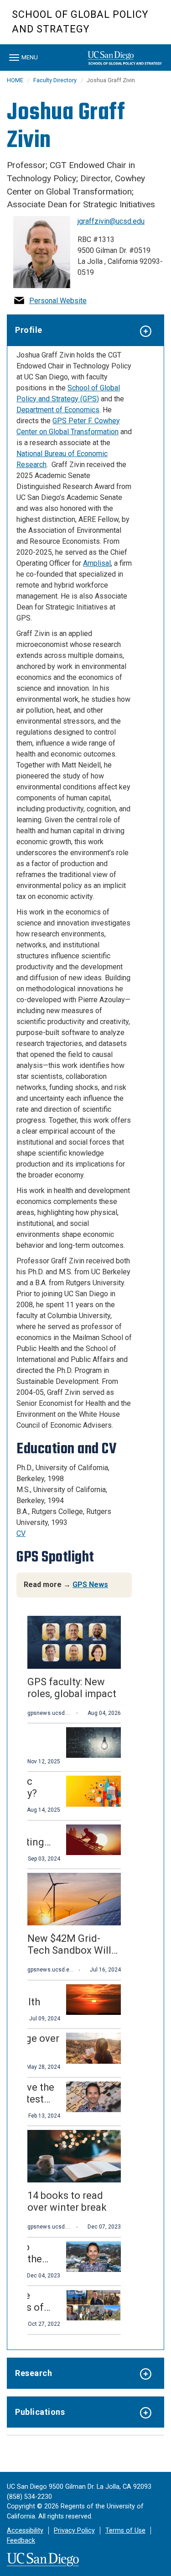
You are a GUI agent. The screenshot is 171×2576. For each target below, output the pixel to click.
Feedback (21, 2541)
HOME (15, 80)
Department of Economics (58, 410)
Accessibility (25, 2531)
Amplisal (97, 563)
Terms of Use (125, 2531)
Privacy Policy (74, 2531)
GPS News (90, 1585)
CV (21, 1533)
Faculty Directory (55, 80)
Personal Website (58, 301)
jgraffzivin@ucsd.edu (111, 221)
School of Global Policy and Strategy (80, 22)
